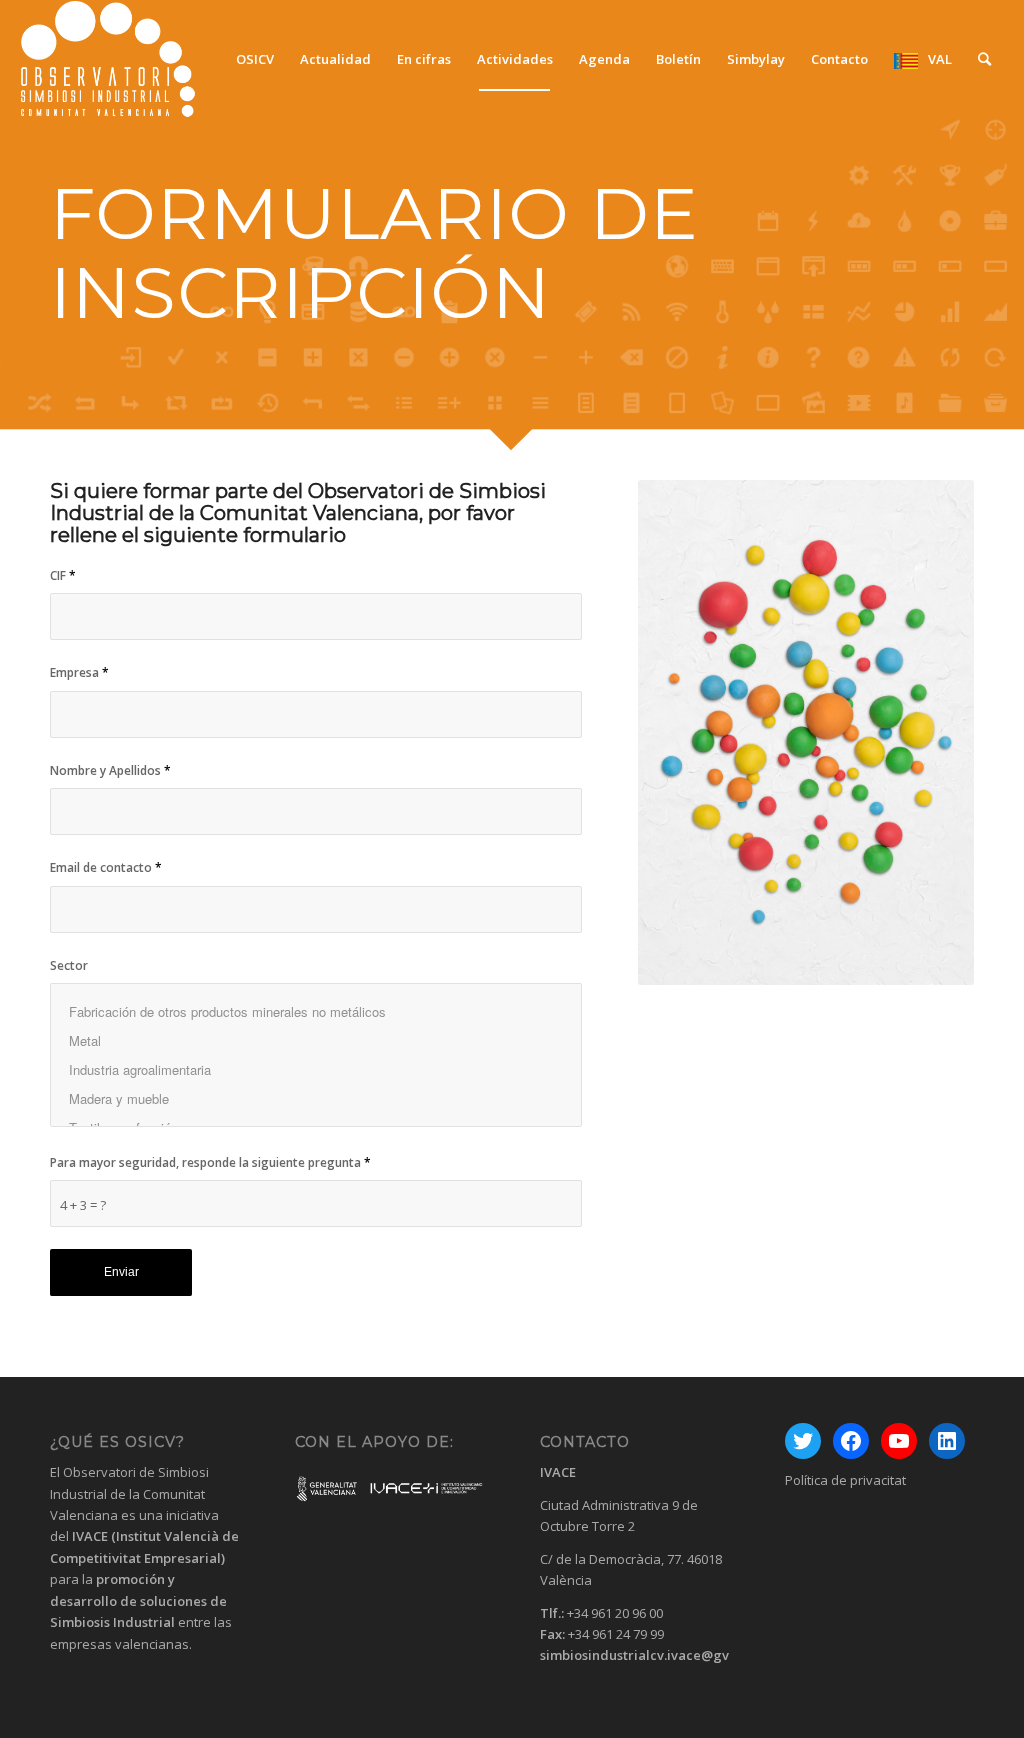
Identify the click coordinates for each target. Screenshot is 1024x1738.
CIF (63, 575)
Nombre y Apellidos (110, 770)
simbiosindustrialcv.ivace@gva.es (647, 1655)
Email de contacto (106, 867)
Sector (69, 965)
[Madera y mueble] (316, 1098)
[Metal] (316, 1040)
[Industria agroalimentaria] (316, 1069)
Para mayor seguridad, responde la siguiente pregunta (210, 1162)
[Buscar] (984, 59)
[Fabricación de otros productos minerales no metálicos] (316, 1011)
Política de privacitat (845, 1480)
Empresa (79, 672)
